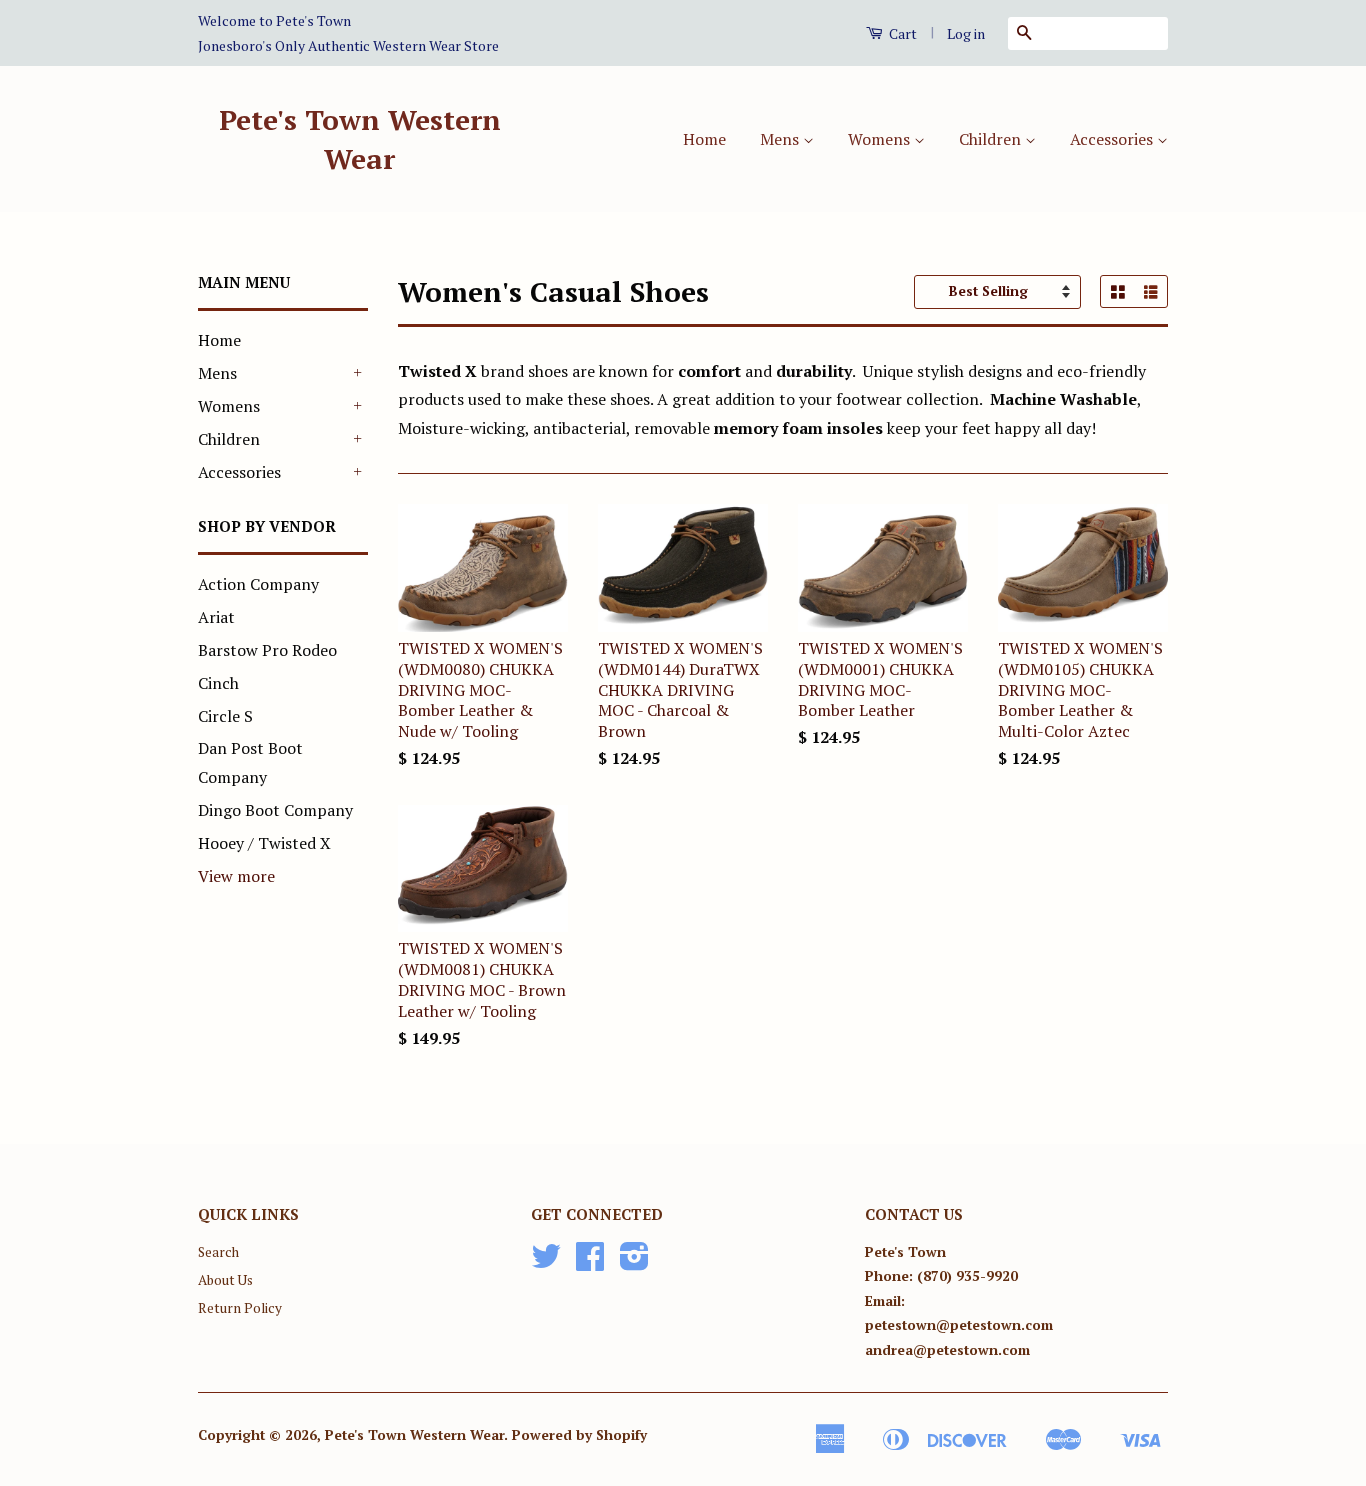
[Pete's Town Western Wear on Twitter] (546, 1263)
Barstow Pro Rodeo (267, 650)
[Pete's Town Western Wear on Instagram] (634, 1263)
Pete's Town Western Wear (360, 139)
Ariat (216, 617)
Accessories (1113, 139)
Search (218, 1252)
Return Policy (240, 1308)
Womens (881, 139)
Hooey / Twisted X (264, 843)
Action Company (258, 584)
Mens (781, 139)
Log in (966, 33)
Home (704, 139)
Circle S (225, 716)
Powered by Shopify (579, 1435)
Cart (901, 33)
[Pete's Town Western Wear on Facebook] (590, 1263)
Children (992, 139)
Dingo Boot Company (275, 810)
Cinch (218, 683)
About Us (225, 1280)
